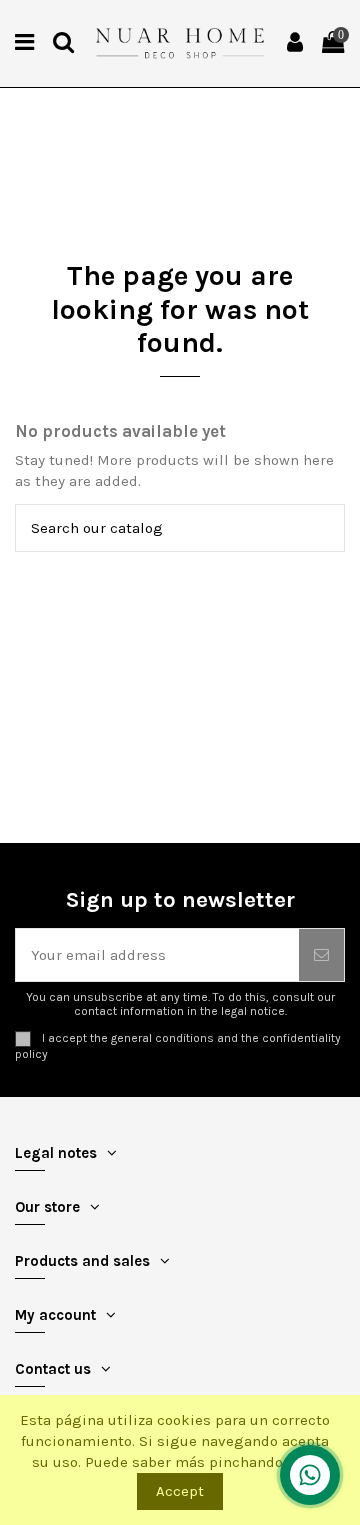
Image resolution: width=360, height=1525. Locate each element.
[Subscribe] (321, 955)
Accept (180, 1491)
